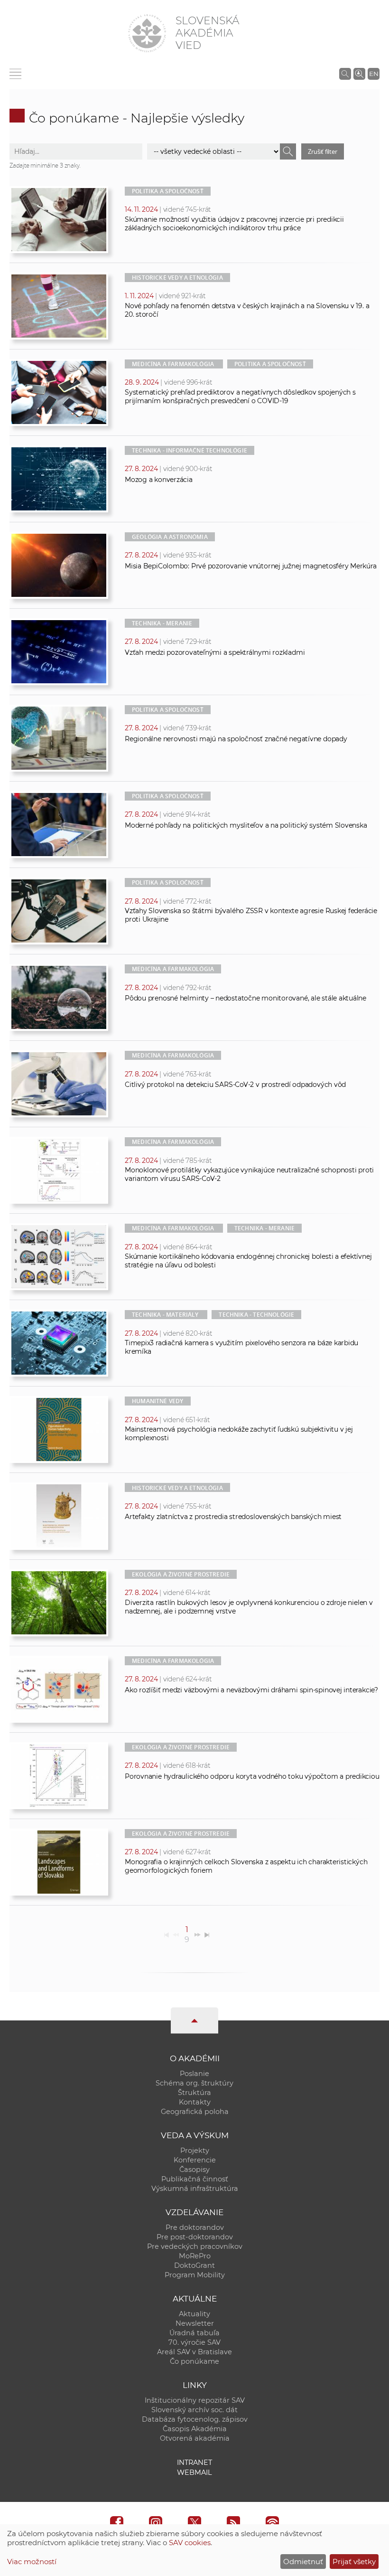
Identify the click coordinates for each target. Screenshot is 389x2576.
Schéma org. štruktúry (194, 2083)
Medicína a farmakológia (173, 364)
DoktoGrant (194, 2265)
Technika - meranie (162, 623)
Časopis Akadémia (195, 2429)
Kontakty (195, 2102)
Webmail (194, 2472)
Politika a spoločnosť (168, 191)
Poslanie (194, 2074)
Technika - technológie (256, 1315)
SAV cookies (190, 2543)
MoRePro (195, 2256)
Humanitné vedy (158, 1401)
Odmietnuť (303, 2562)
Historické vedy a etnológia (177, 278)
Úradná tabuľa (194, 2333)
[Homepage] (147, 33)
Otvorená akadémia (195, 2438)
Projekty (195, 2151)
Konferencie (195, 2160)
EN (374, 74)
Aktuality (194, 2314)
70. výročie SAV (194, 2342)
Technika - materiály (165, 1315)
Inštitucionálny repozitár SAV (195, 2400)
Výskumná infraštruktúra (195, 2189)
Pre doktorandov (195, 2227)
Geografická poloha (195, 2112)
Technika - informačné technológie (190, 450)
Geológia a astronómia (170, 537)
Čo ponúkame (194, 2361)
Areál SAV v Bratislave (194, 2352)
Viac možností (32, 2562)
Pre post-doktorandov (195, 2237)
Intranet (194, 2463)
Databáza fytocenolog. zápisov (195, 2419)
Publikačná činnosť (195, 2179)
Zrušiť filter (322, 151)
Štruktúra (194, 2093)
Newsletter (195, 2323)
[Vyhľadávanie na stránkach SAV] (345, 74)
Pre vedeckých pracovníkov (195, 2246)
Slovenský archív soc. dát (194, 2410)
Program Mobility (195, 2275)
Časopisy (194, 2170)
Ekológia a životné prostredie (181, 1574)
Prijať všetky (354, 2562)
